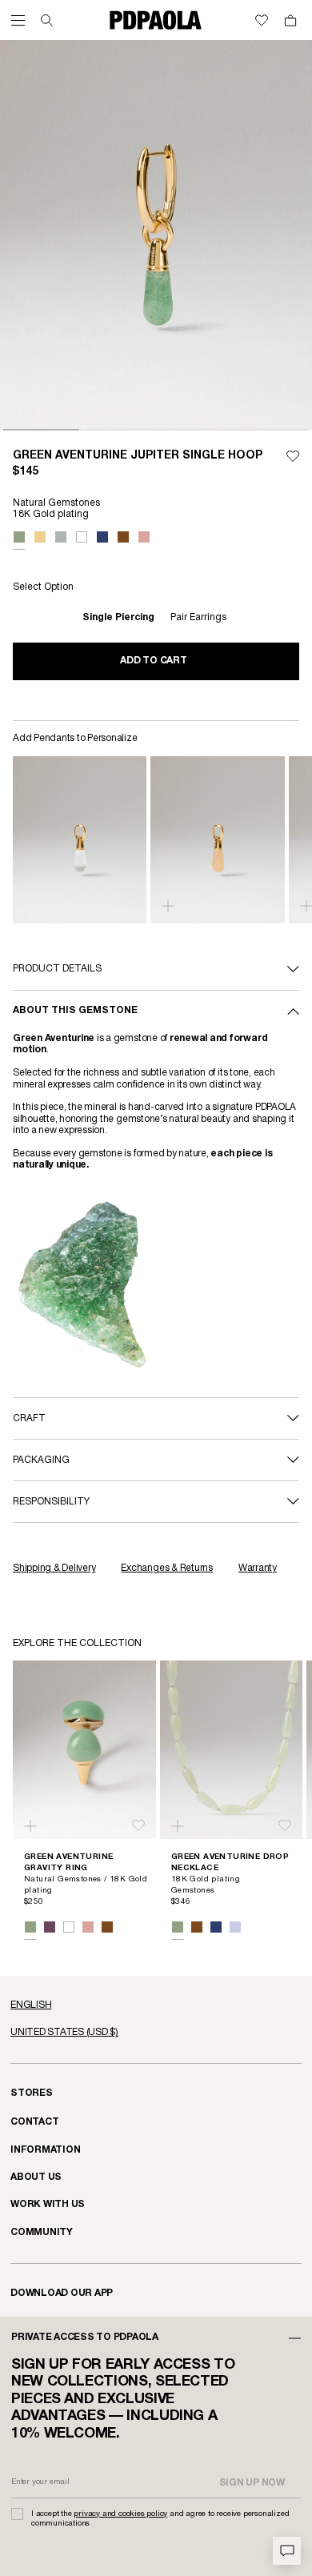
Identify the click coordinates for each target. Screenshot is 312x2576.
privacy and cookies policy (120, 2514)
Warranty (258, 1568)
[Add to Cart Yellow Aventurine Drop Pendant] (168, 906)
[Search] (47, 20)
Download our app (62, 2293)
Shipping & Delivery (54, 1568)
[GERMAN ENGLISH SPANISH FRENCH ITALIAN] (156, 2005)
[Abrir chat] (287, 2551)
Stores (32, 2093)
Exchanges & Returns (166, 1568)
